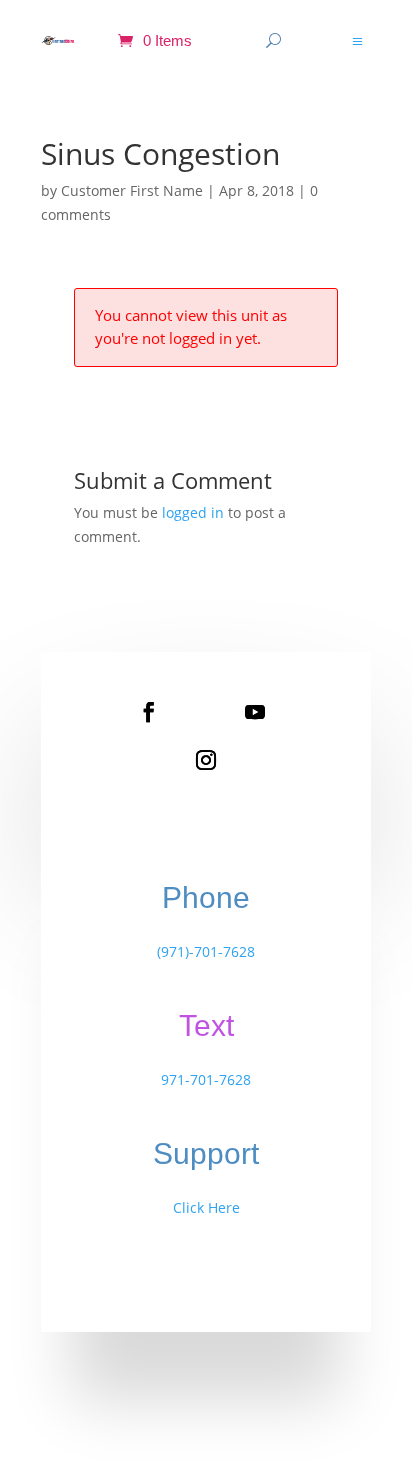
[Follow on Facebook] (149, 712)
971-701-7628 (206, 1079)
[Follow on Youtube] (255, 712)
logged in (193, 512)
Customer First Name (132, 190)
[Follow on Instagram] (206, 760)
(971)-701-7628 (206, 951)
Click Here (206, 1207)
